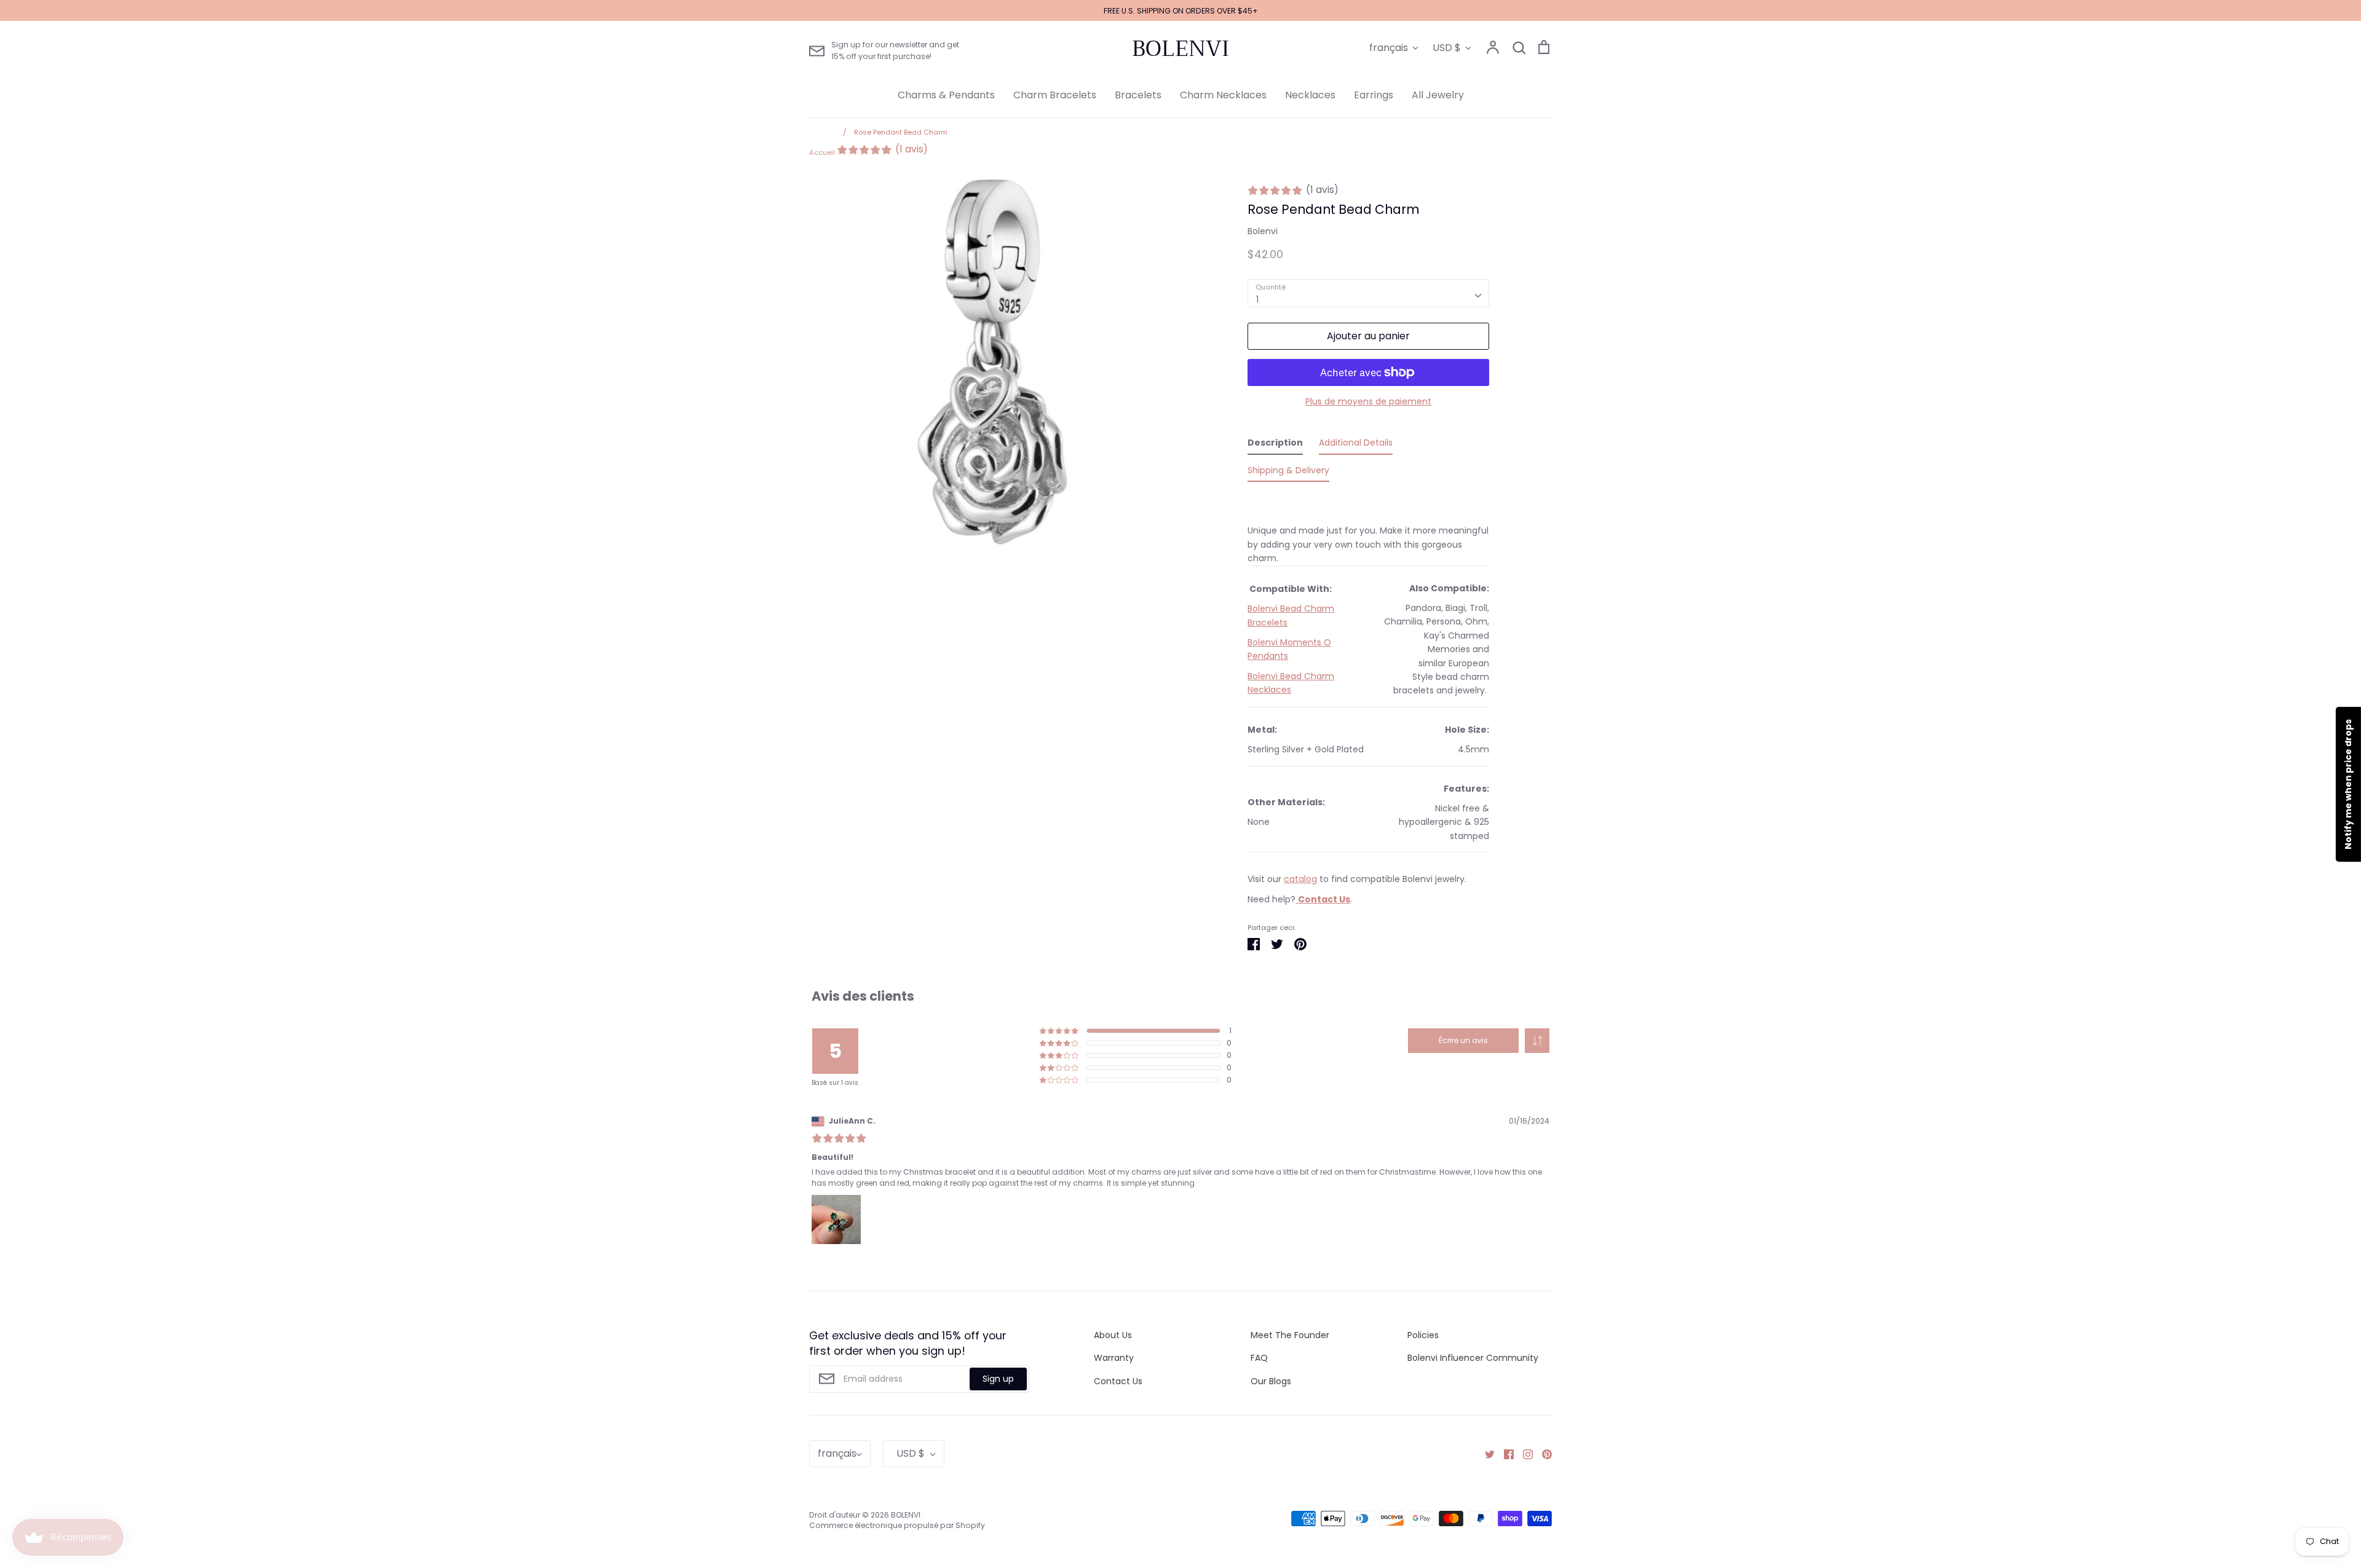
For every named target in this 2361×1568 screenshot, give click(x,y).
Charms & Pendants (946, 95)
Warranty (1114, 1358)
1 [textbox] (1257, 299)
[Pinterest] (1542, 1454)
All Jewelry (1438, 95)
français (1389, 48)
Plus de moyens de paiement (1368, 401)
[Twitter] (1485, 1454)
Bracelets (1138, 95)
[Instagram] (1523, 1454)
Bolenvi (1263, 231)
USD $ (1447, 48)
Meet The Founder (1290, 1335)
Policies (1423, 1335)
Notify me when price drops (2348, 784)
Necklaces (1310, 95)
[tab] (1275, 445)
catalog (1300, 879)
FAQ (1259, 1358)
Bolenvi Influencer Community (1473, 1358)
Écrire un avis (1463, 1040)
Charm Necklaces (1223, 95)
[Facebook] (1504, 1454)
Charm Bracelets (1055, 95)
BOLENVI (1180, 49)
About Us (1113, 1335)
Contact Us (1118, 1381)
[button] (1537, 1041)
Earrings (1374, 95)
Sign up (998, 1379)
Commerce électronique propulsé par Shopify (897, 1525)
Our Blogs (1271, 1381)
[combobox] (1368, 293)
